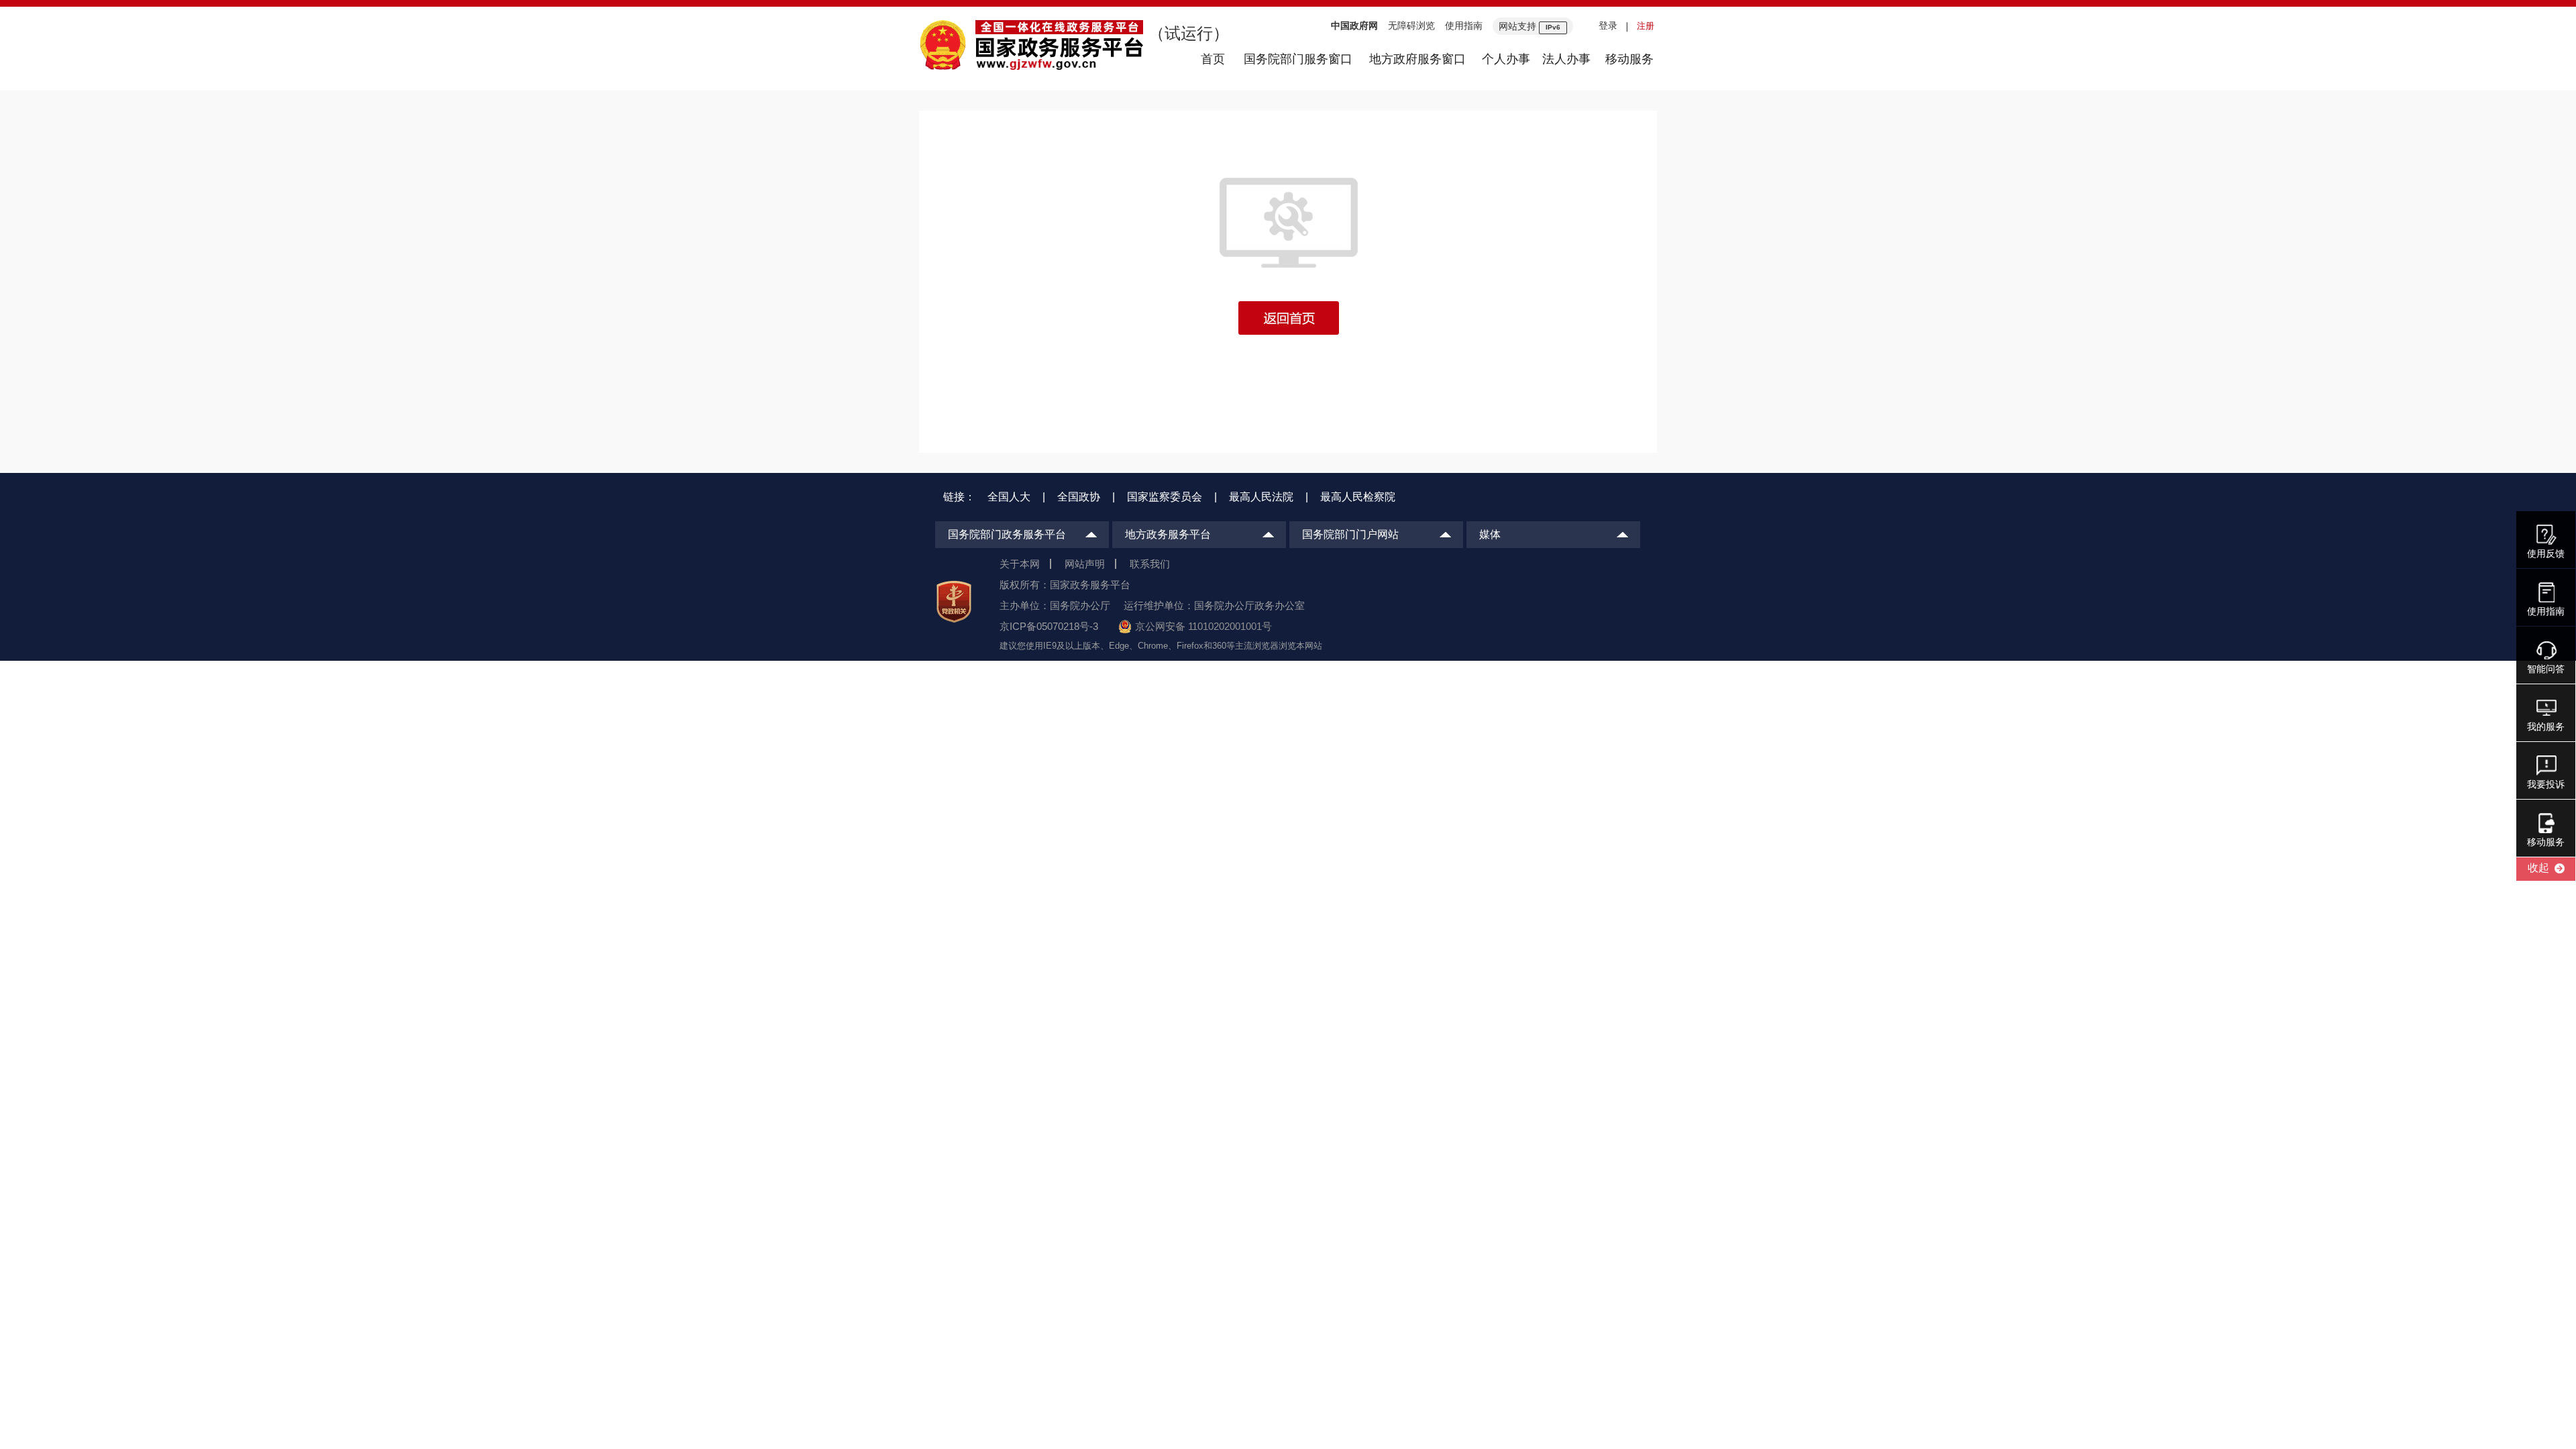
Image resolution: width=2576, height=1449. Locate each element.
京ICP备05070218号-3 (1049, 626)
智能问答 (2546, 669)
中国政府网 (1354, 25)
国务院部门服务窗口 (1298, 59)
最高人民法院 (1261, 497)
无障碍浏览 (1411, 25)
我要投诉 (2546, 784)
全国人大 (1009, 497)
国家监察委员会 (1165, 497)
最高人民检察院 (1358, 497)
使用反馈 (2546, 553)
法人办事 (1566, 59)
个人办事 (1506, 59)
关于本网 (1020, 564)
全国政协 (1079, 497)
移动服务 (1629, 59)
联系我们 (1150, 564)
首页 (1213, 59)
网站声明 (1085, 564)
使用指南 (1464, 25)
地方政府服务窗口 (1417, 59)
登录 (1608, 25)
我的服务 (2546, 727)
